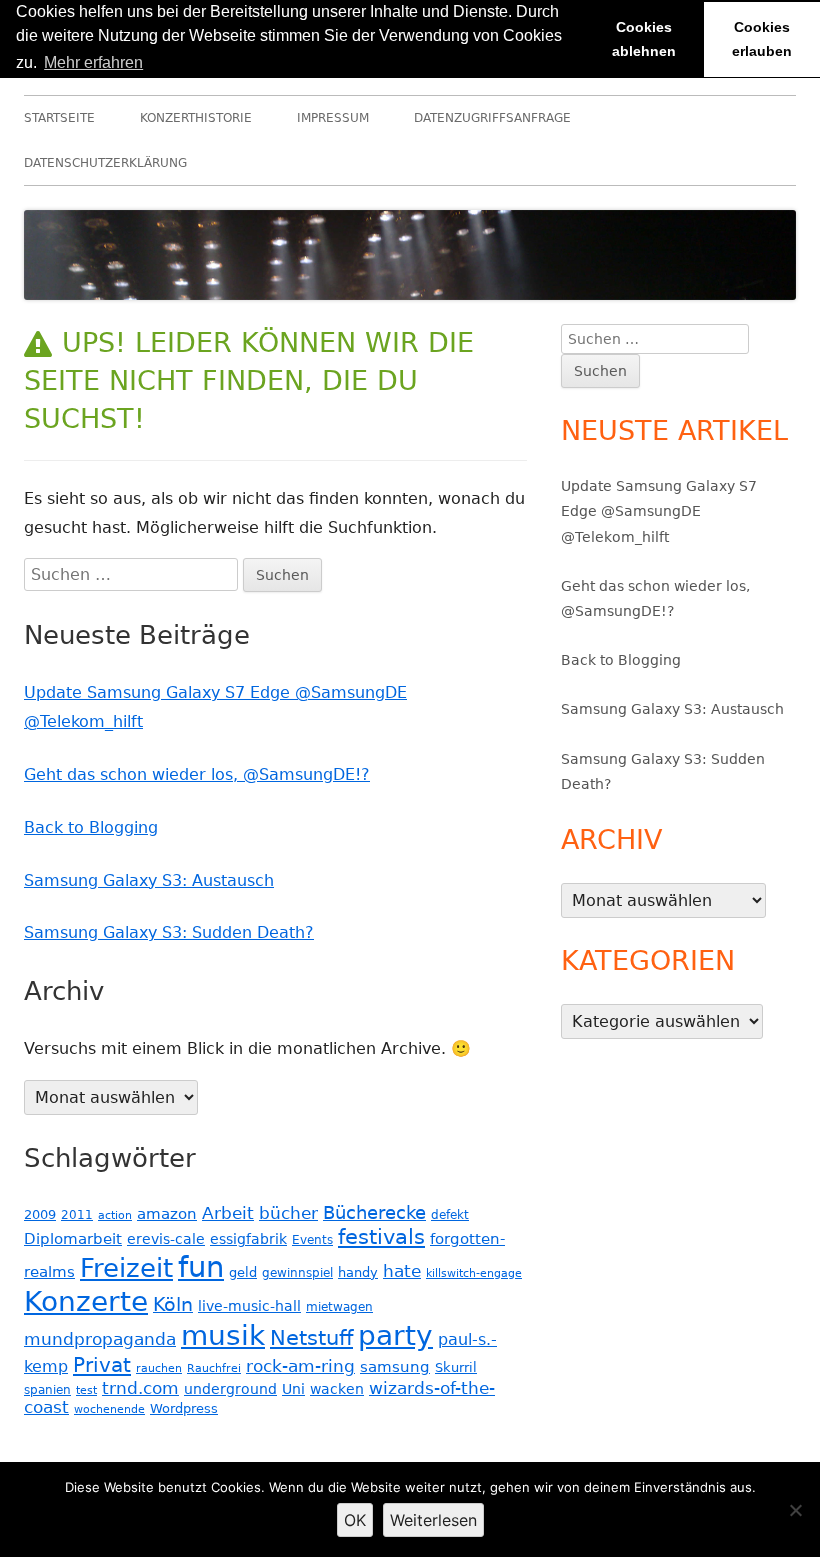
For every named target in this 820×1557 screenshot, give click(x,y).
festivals (381, 1236)
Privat (102, 1365)
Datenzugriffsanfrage (492, 118)
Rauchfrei (214, 1368)
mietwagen (339, 1307)
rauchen (159, 1368)
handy (358, 1272)
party (395, 1335)
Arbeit (228, 1213)
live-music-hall (249, 1306)
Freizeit (126, 1268)
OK (355, 1520)
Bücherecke (374, 1212)
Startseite (59, 118)
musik (223, 1335)
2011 (77, 1215)
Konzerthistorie (196, 118)
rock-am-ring (300, 1366)
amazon (167, 1214)
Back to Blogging (91, 827)
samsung (395, 1367)
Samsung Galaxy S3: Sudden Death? (169, 932)
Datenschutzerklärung (105, 163)
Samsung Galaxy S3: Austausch (149, 880)
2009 (40, 1214)
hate (402, 1271)
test (86, 1390)
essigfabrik (248, 1239)
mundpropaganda (100, 1339)
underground (230, 1389)
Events (312, 1240)
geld (243, 1272)
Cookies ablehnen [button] (644, 39)
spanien (47, 1390)
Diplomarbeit (73, 1239)
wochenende (109, 1409)
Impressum (333, 118)
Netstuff (311, 1338)
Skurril (456, 1367)
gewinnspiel (297, 1273)
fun (201, 1267)
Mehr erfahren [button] (93, 62)
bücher (288, 1213)
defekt (450, 1214)
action (115, 1215)
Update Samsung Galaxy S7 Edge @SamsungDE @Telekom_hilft (659, 511)
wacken (337, 1389)
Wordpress (184, 1408)
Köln (173, 1304)
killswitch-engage (474, 1273)
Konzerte (86, 1301)
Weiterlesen (433, 1520)
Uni (293, 1389)
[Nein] (795, 1510)
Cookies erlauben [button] (762, 39)
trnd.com (140, 1388)
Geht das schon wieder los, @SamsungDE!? (197, 774)
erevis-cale (166, 1239)
